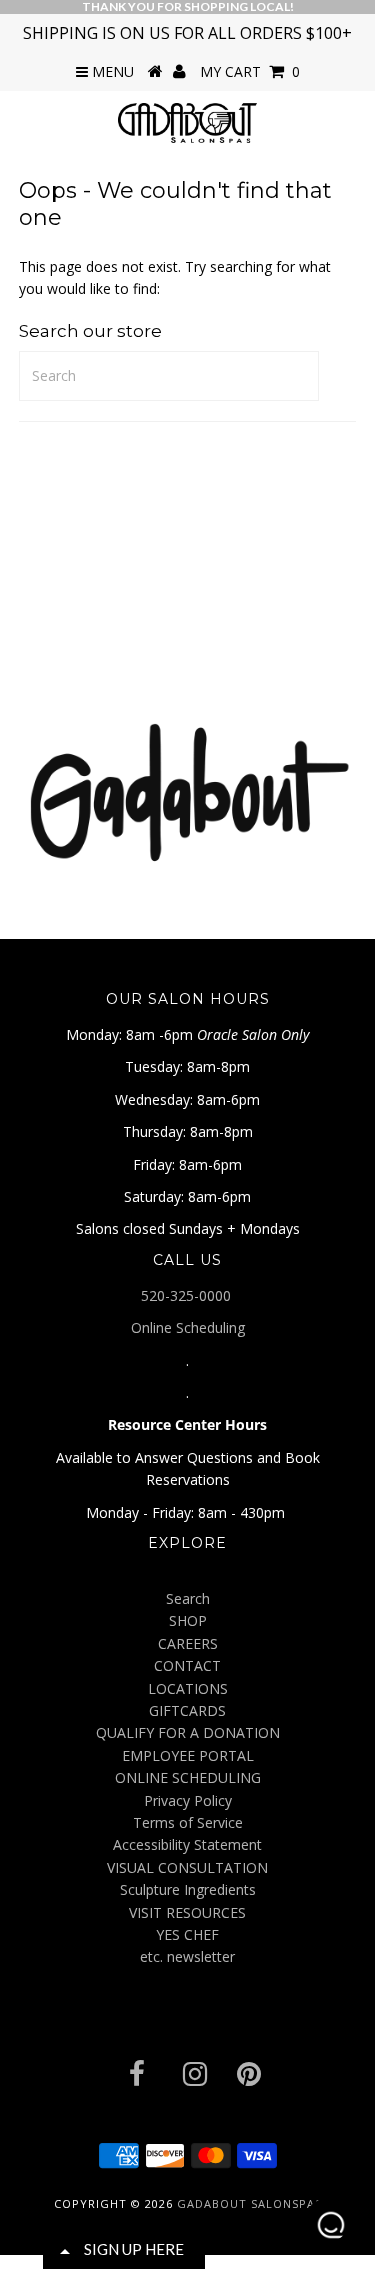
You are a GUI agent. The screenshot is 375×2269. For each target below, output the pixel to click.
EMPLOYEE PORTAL (188, 1755)
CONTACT (187, 1665)
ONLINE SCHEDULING (188, 1777)
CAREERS (188, 1643)
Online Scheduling (188, 1327)
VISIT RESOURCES (187, 1912)
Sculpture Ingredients (188, 1889)
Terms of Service (188, 1822)
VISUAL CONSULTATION (187, 1867)
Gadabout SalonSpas (249, 2203)
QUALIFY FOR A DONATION (188, 1732)
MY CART (250, 71)
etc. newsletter (187, 1956)
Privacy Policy (188, 1800)
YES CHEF (187, 1934)
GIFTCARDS (187, 1710)
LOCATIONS (188, 1688)
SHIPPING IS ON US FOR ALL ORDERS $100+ (187, 33)
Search (188, 1598)
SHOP (188, 1620)
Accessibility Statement (187, 1844)
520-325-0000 (188, 1295)
